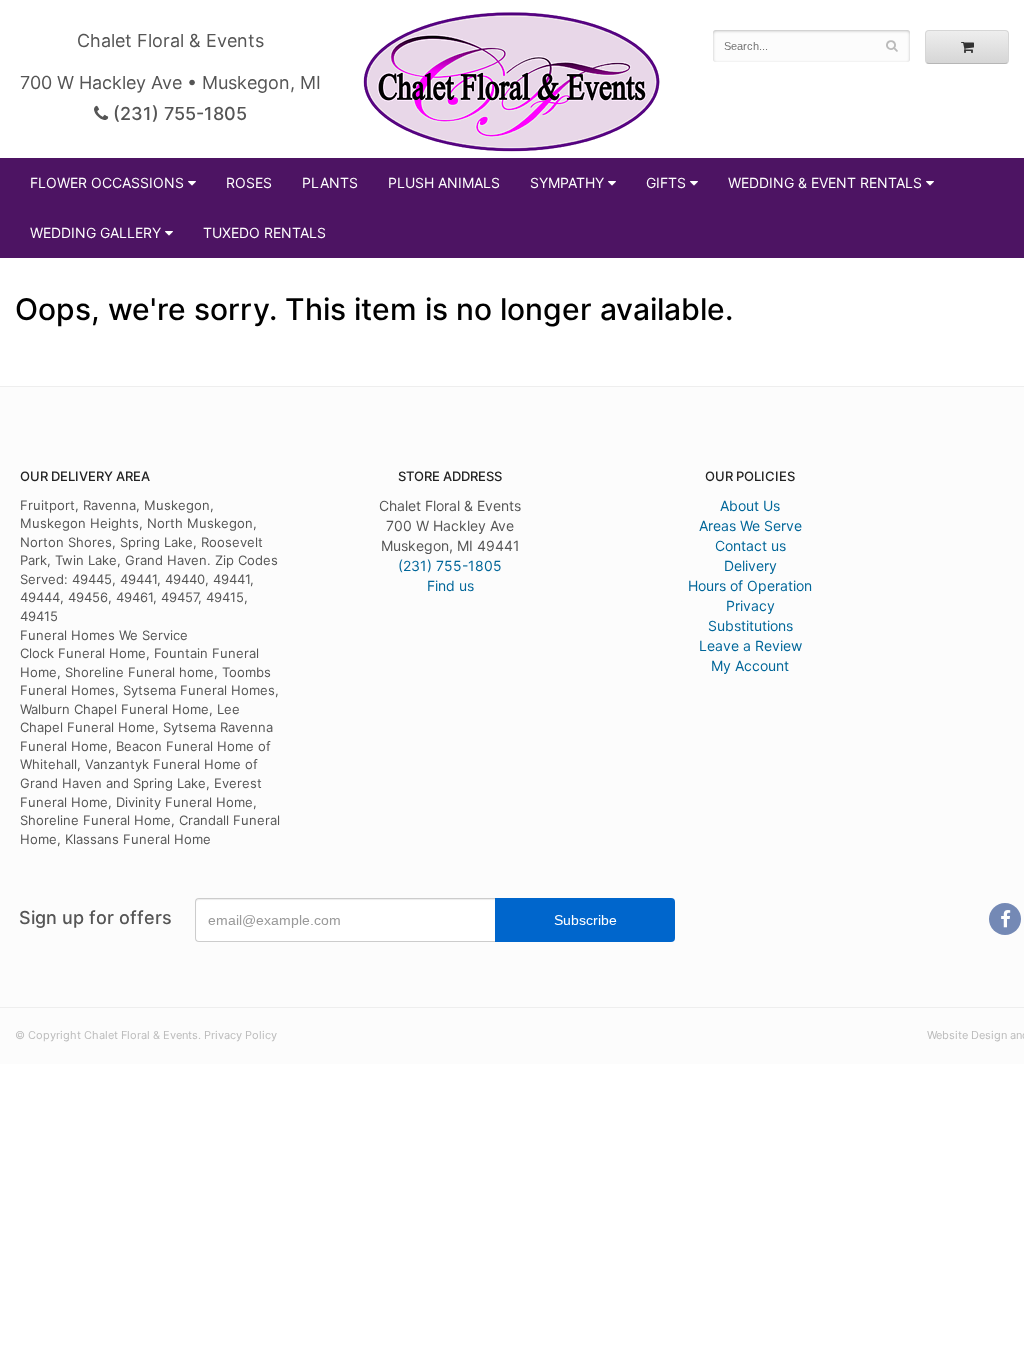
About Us (750, 505)
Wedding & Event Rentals (825, 182)
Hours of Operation (750, 585)
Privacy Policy (240, 1035)
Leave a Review (750, 645)
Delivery (750, 565)
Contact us (750, 545)
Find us (450, 585)
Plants (330, 182)
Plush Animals (444, 182)
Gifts (666, 182)
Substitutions (750, 625)
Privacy (750, 605)
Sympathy (567, 182)
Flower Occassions (107, 182)
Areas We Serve (750, 525)
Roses (249, 182)
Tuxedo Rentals (264, 232)
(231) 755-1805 (177, 113)
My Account (750, 665)
